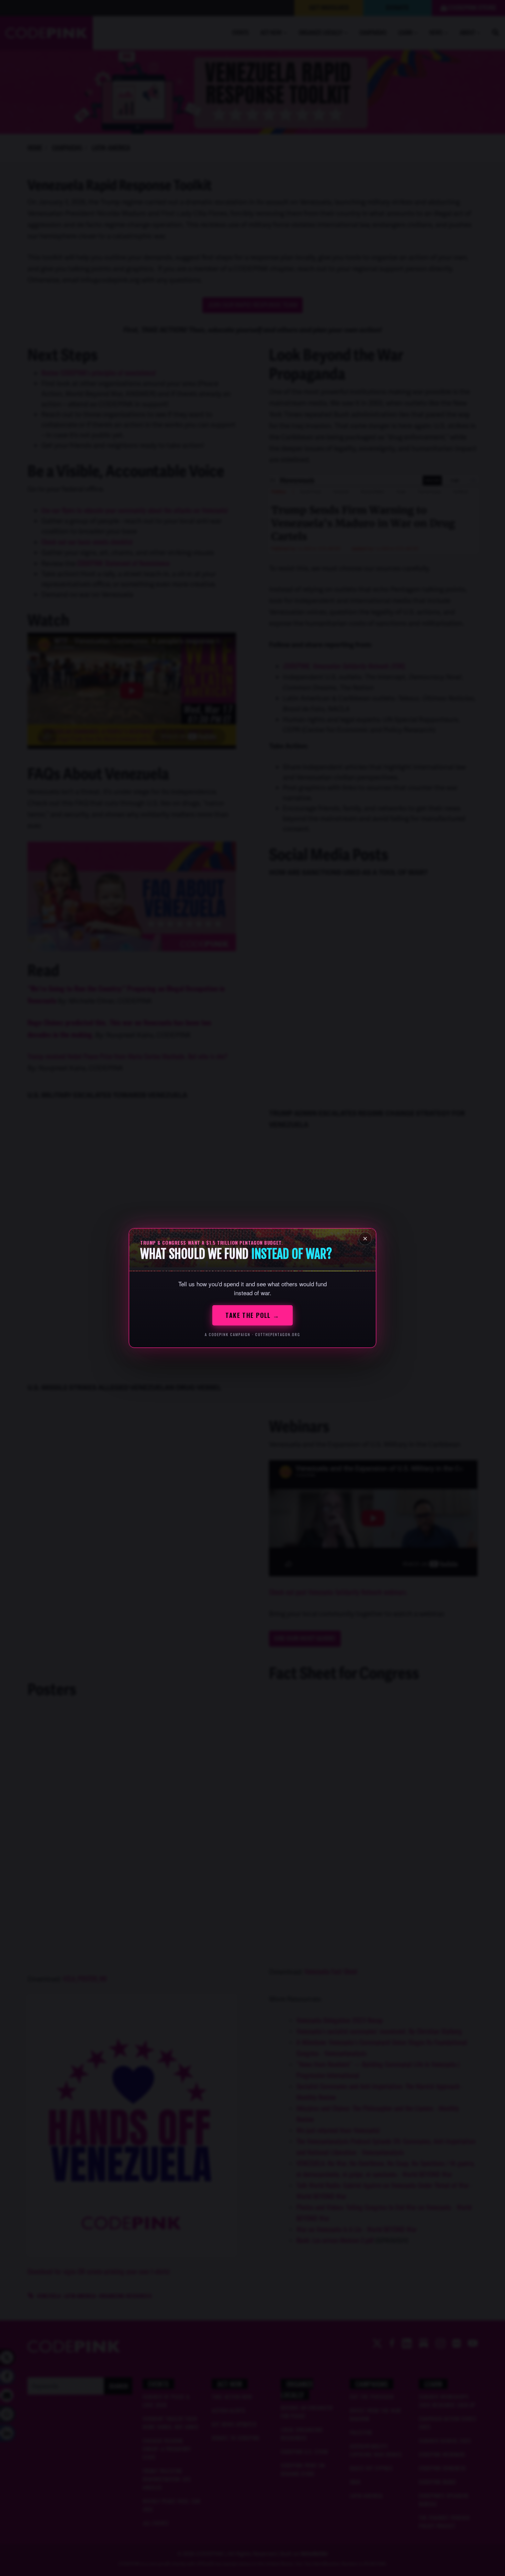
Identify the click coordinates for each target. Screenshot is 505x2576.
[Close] (365, 1239)
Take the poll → (252, 1315)
